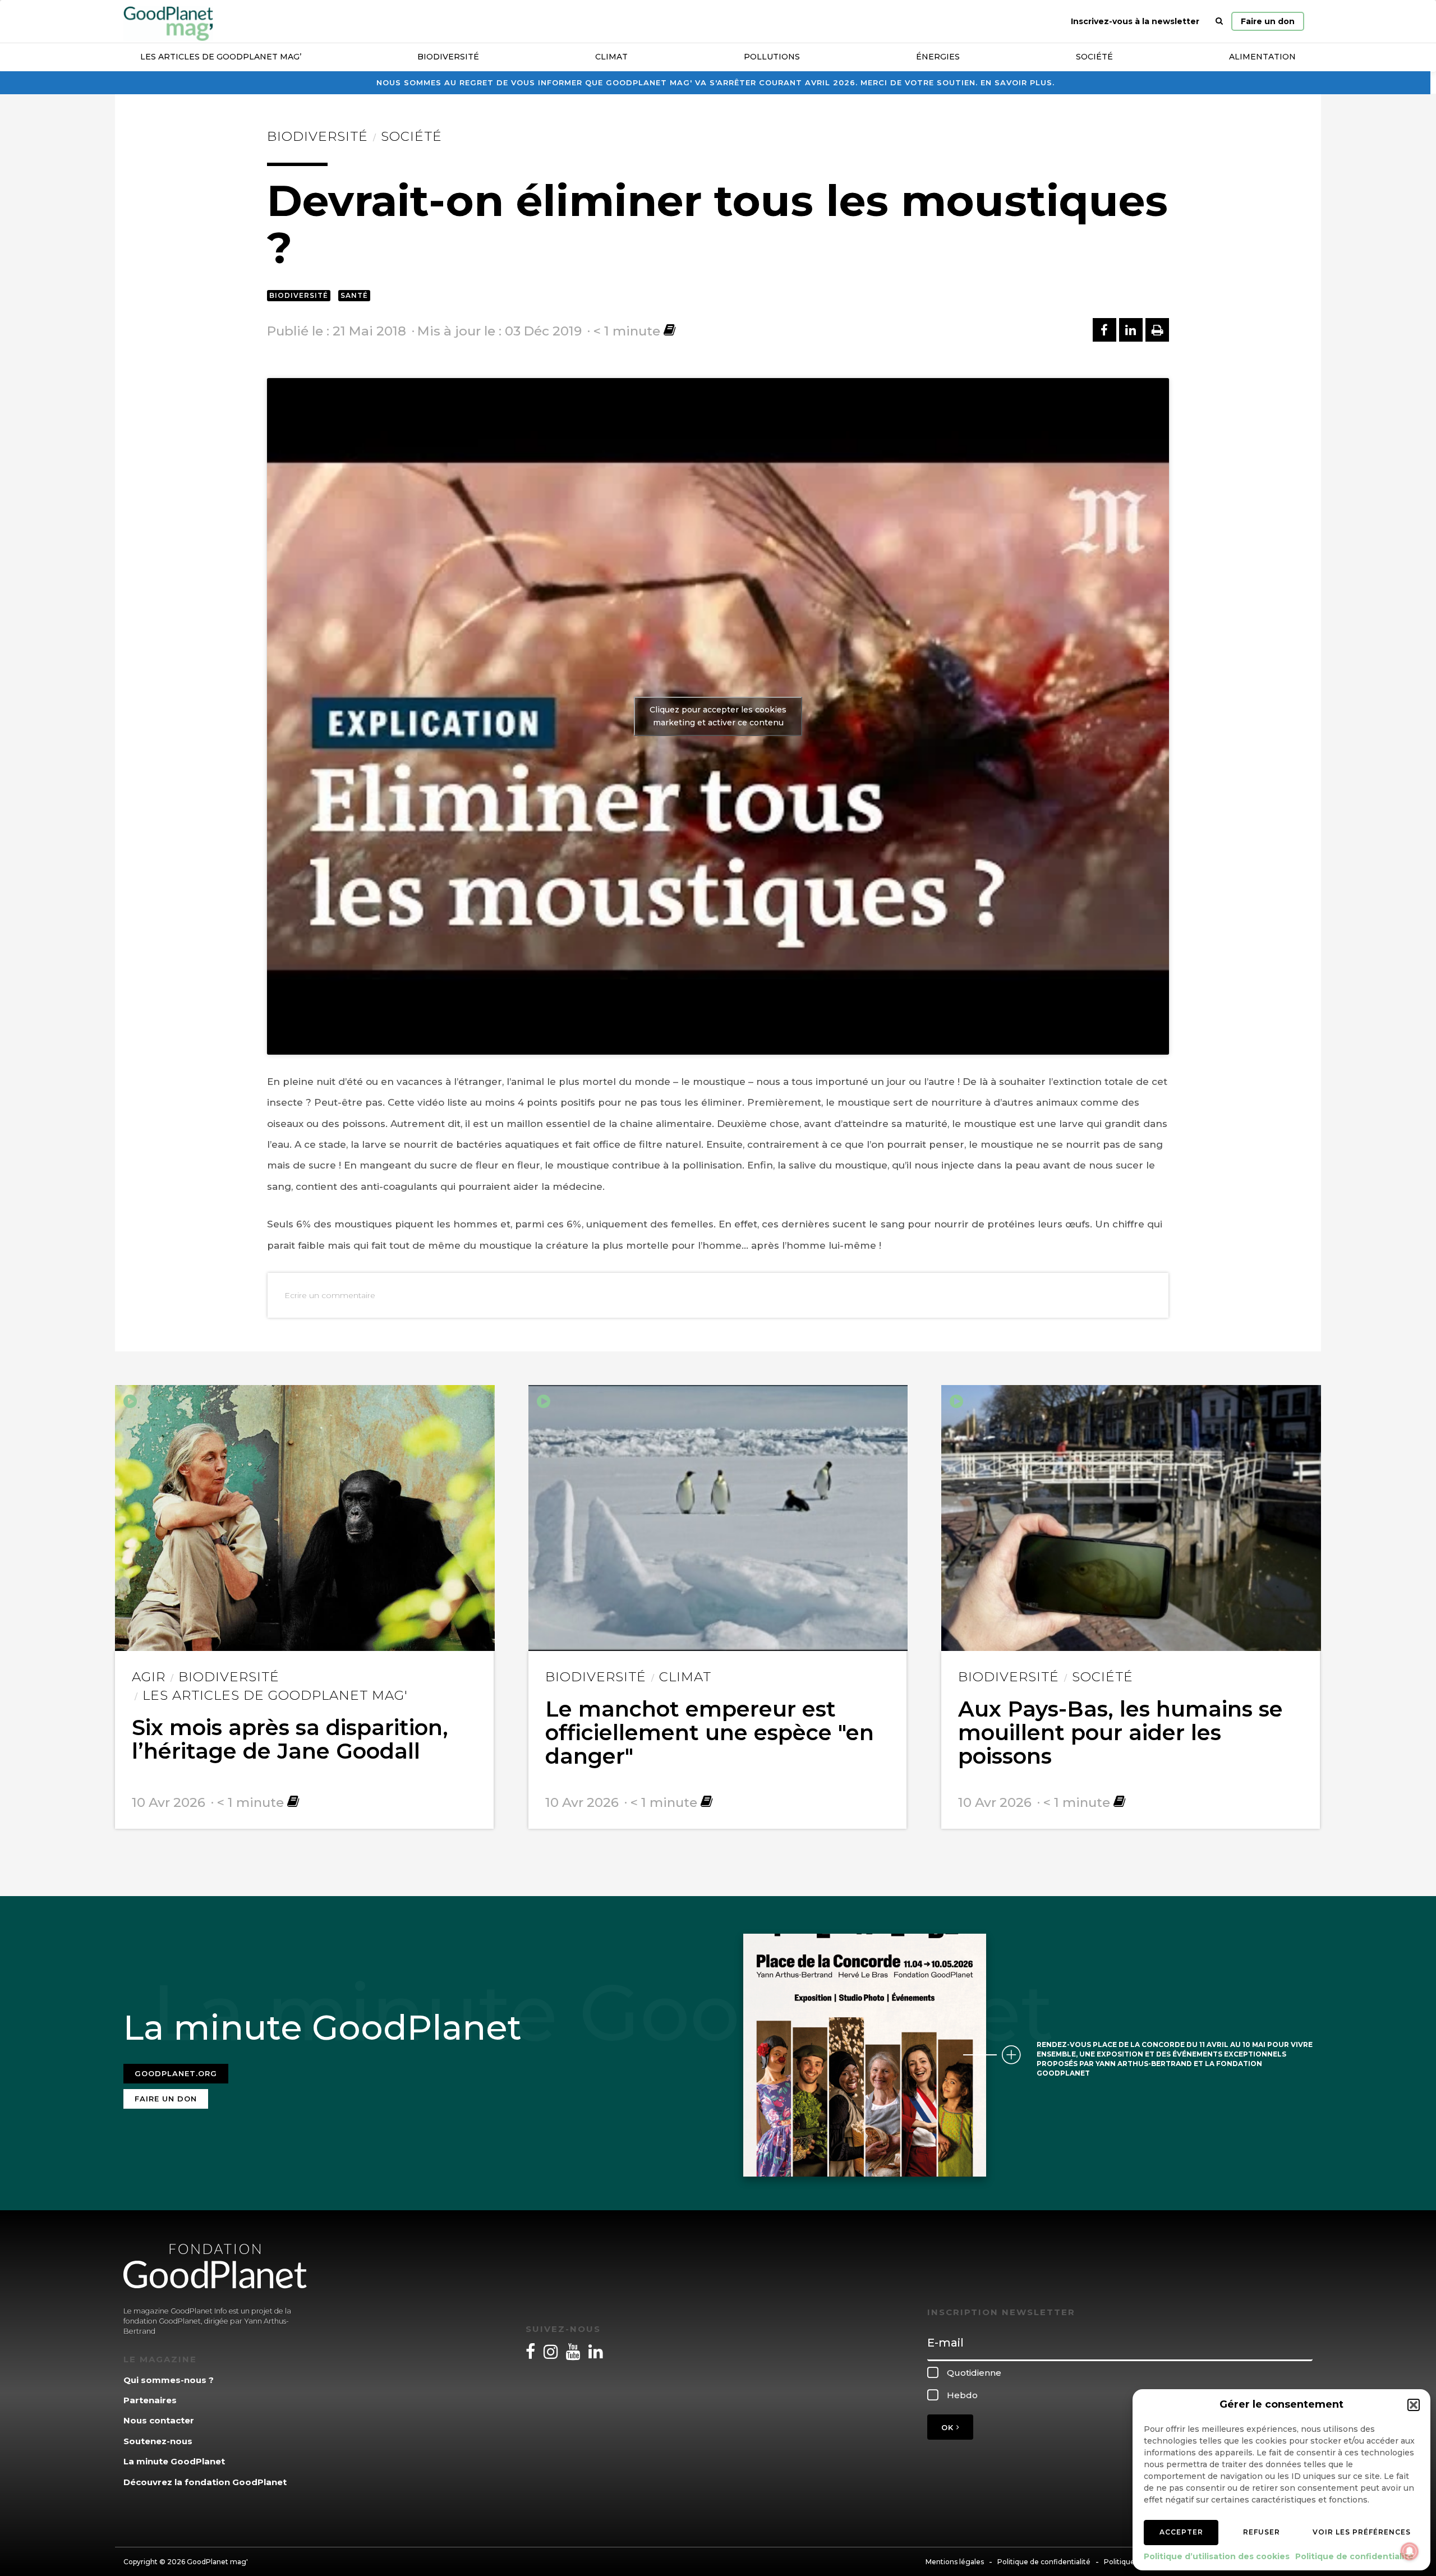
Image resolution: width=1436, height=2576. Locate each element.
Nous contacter (159, 2420)
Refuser (1262, 2532)
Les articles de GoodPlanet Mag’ (221, 57)
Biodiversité (448, 57)
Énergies (938, 57)
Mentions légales (955, 2562)
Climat (611, 57)
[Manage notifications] (1410, 2551)
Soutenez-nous (158, 2441)
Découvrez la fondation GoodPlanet (205, 2482)
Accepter (1181, 2532)
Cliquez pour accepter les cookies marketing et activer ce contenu (718, 716)
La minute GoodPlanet (174, 2461)
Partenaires (150, 2400)
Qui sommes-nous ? (169, 2380)
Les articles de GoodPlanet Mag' (275, 1695)
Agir (149, 1677)
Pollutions (772, 57)
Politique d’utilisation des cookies (1217, 2556)
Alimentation (1262, 57)
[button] (1414, 2405)
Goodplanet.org (176, 2073)
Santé (354, 295)
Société (1094, 57)
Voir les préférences (1362, 2532)
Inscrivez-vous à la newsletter (1135, 21)
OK (949, 2427)
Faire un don (1268, 21)
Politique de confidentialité (1354, 2556)
